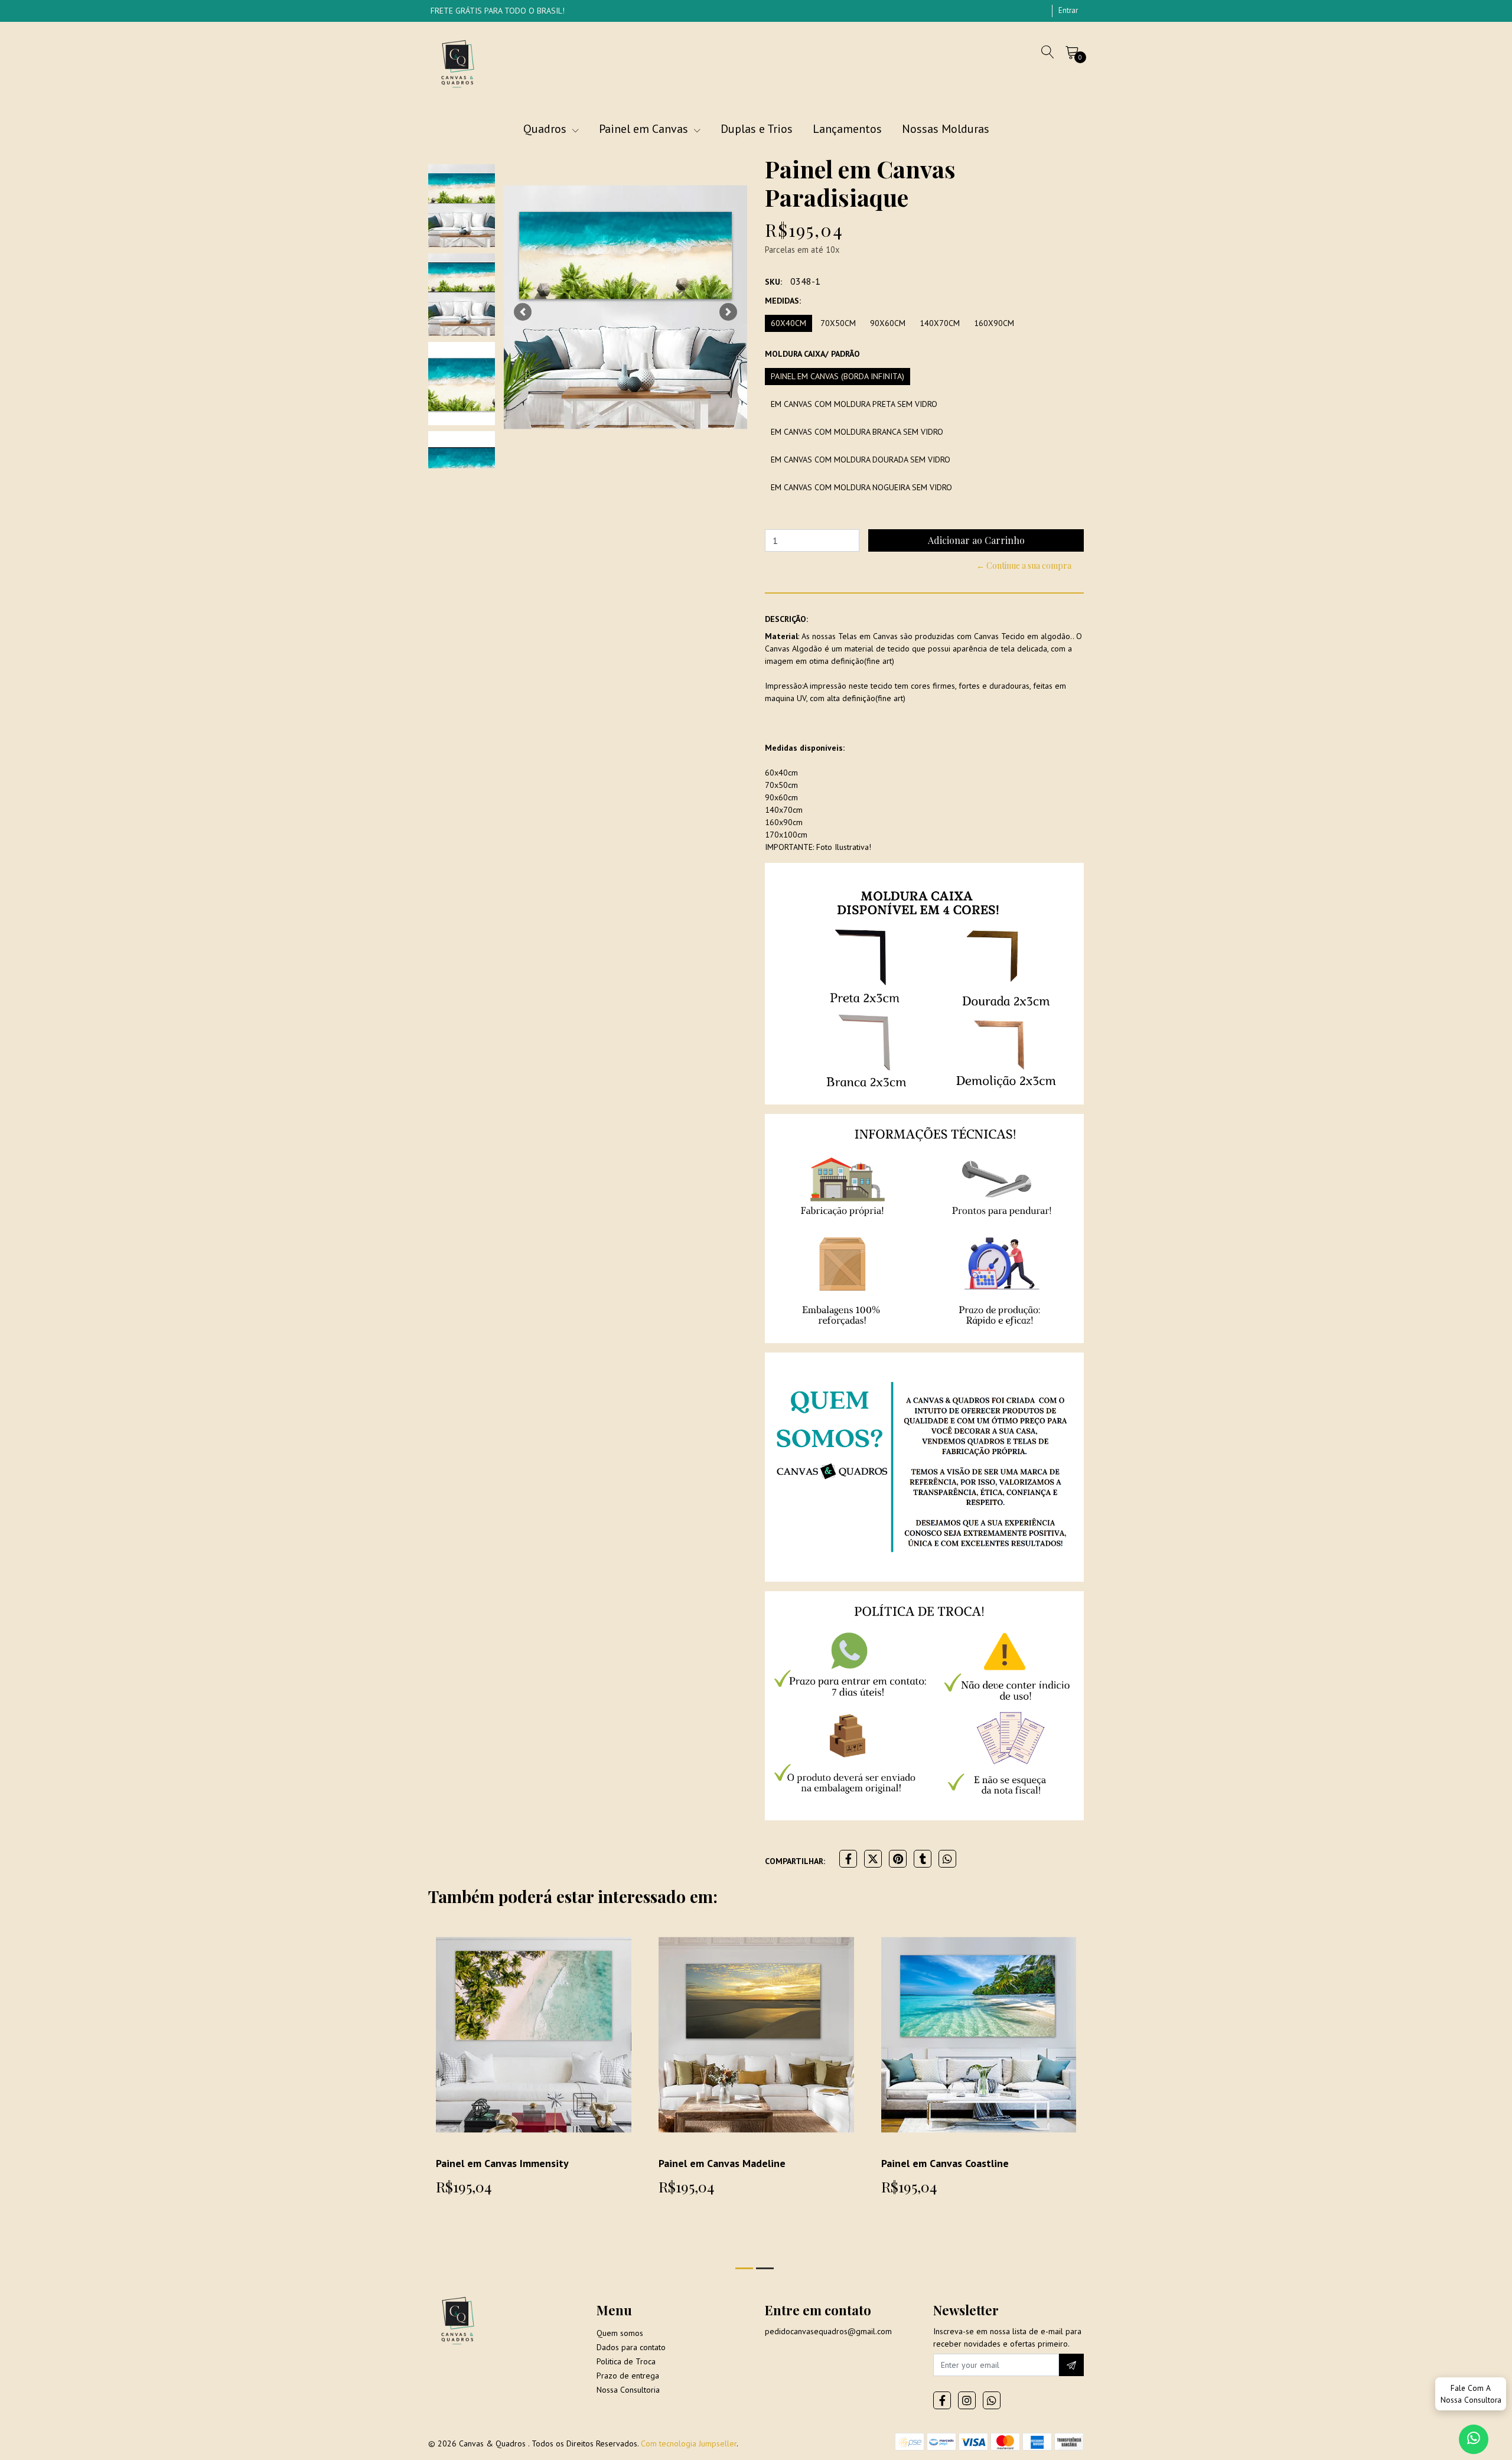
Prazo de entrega (628, 2376)
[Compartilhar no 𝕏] (873, 1859)
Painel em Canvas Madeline (722, 2163)
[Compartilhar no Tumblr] (923, 1859)
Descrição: (786, 619)
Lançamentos (847, 129)
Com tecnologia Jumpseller (689, 2443)
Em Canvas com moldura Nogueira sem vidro (861, 487)
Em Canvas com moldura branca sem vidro (857, 432)
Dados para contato (631, 2347)
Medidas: (783, 301)
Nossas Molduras (946, 129)
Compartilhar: (795, 1861)
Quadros (546, 129)
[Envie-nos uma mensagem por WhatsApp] (1474, 2439)
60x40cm (788, 323)
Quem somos (620, 2333)
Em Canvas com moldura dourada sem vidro (861, 460)
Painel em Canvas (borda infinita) (838, 376)
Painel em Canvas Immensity (502, 2163)
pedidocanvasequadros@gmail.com (828, 2331)
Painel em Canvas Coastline (945, 2163)
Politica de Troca (626, 2361)
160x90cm (994, 323)
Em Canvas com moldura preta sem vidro (854, 404)
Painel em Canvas (645, 129)
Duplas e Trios (757, 129)
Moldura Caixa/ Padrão (812, 354)
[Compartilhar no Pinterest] (898, 1859)
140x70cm (940, 323)
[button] (523, 312)
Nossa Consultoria (628, 2390)
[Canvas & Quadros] (458, 63)
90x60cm (888, 323)
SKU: (773, 282)
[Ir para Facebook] (942, 2400)
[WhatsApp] (992, 2400)
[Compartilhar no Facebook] (848, 1859)
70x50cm (838, 323)
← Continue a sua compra (1024, 566)
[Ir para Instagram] (967, 2400)
